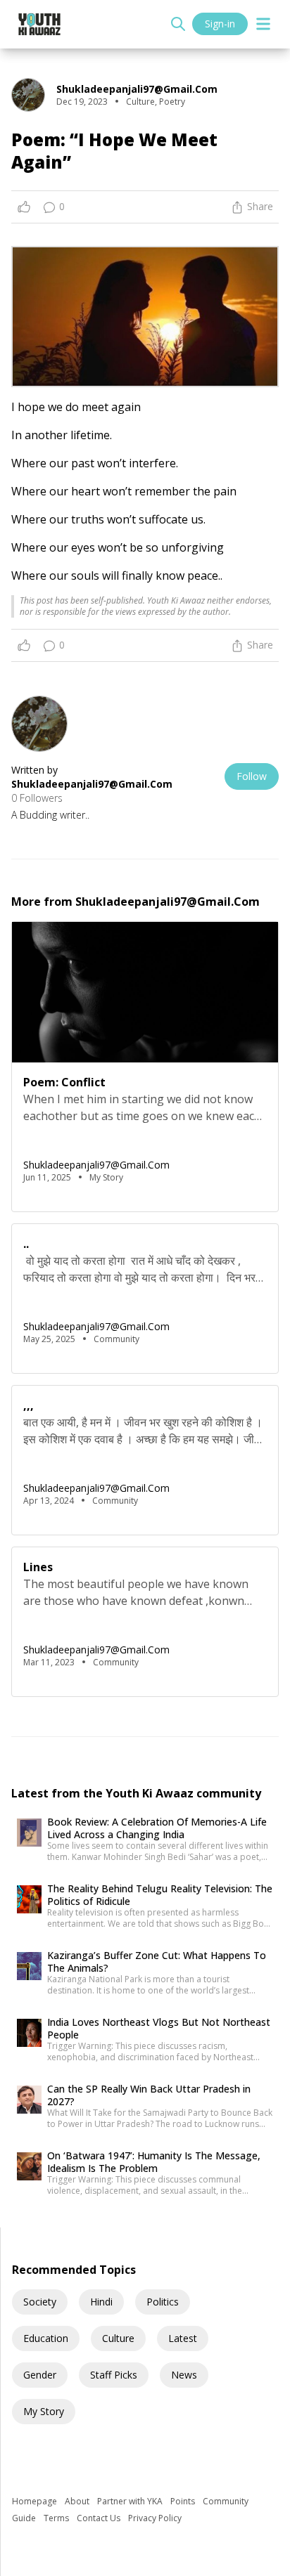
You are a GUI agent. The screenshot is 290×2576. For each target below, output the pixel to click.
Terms (57, 2518)
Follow (252, 776)
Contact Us (100, 2518)
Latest (183, 2338)
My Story (44, 2411)
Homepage (36, 2501)
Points (184, 2501)
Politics (163, 2302)
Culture (118, 2338)
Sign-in (220, 24)
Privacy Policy (155, 2518)
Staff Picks (114, 2375)
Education (46, 2338)
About (78, 2501)
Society (40, 2302)
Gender (40, 2375)
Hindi (101, 2302)
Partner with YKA (131, 2501)
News (184, 2375)
